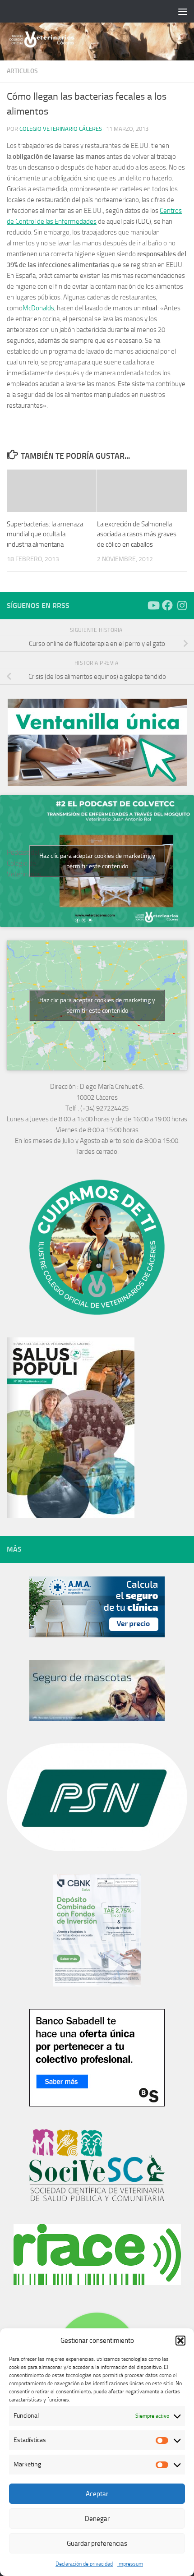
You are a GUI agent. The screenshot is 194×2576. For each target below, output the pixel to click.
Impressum (130, 2564)
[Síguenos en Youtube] (153, 605)
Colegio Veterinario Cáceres (61, 129)
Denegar (97, 2519)
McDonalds (38, 308)
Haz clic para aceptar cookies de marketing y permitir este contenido (97, 861)
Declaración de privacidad (84, 2564)
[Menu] (183, 11)
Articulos (22, 71)
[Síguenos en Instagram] (182, 605)
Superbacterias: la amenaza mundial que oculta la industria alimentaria (45, 534)
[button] (180, 2341)
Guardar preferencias (97, 2544)
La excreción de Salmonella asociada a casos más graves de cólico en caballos (137, 534)
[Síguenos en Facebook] (167, 605)
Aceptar (97, 2494)
